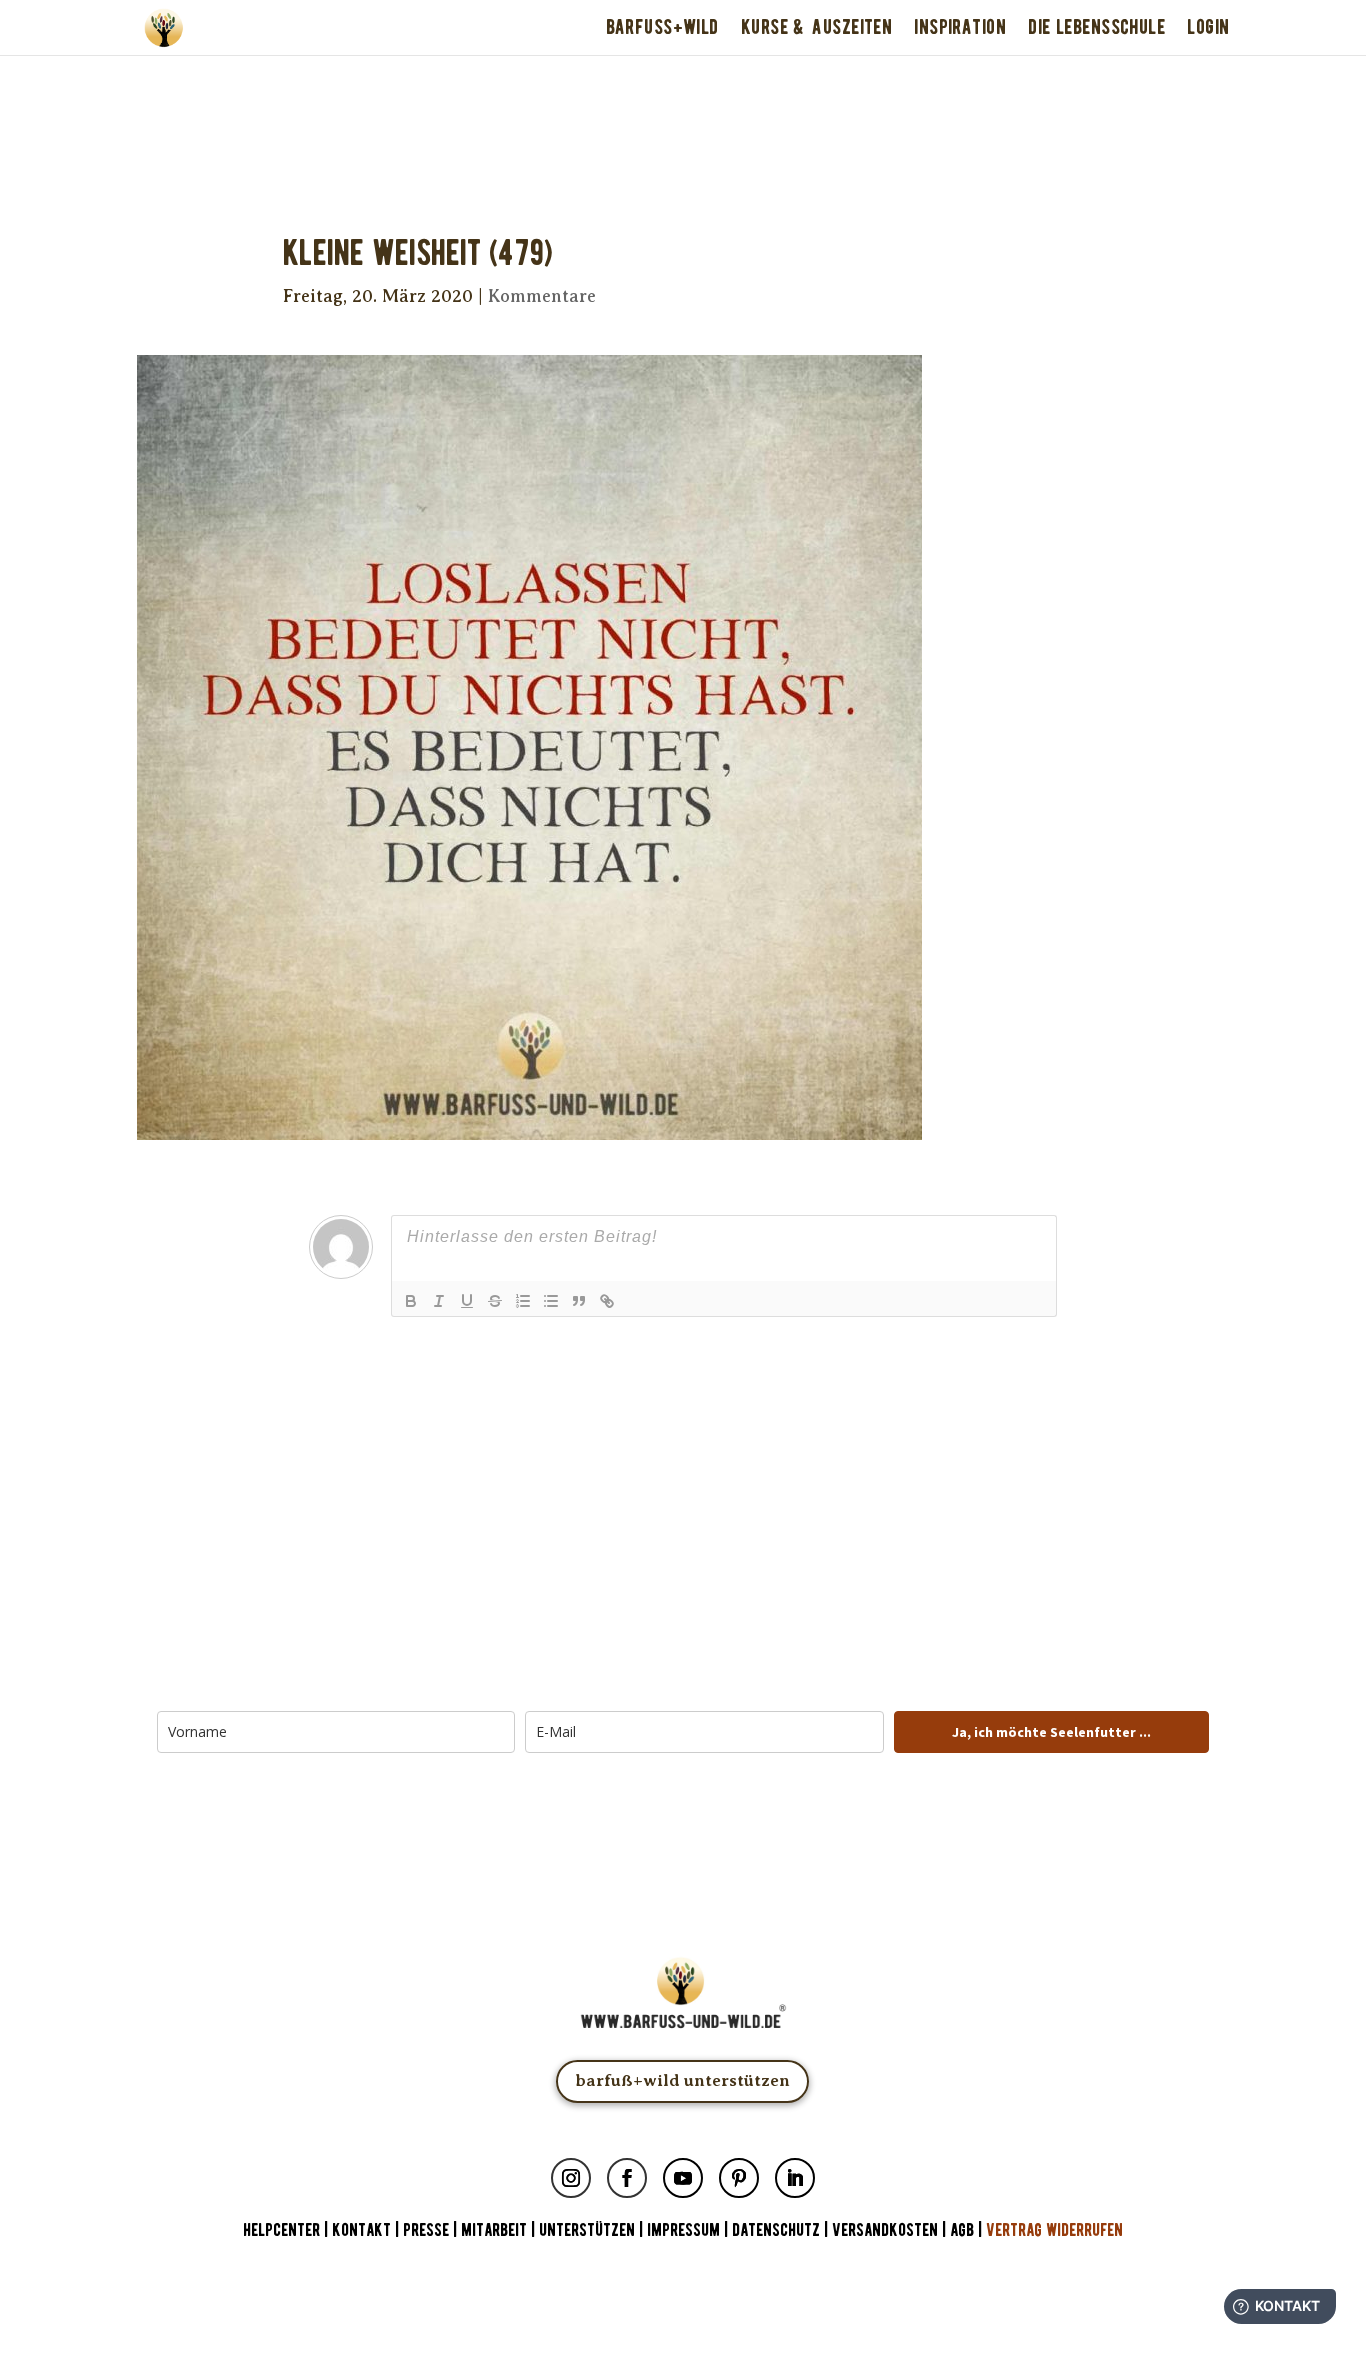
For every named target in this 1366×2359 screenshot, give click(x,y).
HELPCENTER (281, 2230)
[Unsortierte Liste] (551, 1301)
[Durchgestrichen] (495, 1301)
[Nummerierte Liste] (523, 1301)
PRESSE (426, 2230)
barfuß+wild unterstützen (682, 2080)
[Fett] (411, 1301)
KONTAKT (363, 2230)
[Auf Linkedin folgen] (795, 2178)
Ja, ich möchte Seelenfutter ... (1051, 1732)
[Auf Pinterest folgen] (739, 2178)
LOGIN (1208, 27)
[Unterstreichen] (467, 1301)
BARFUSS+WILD (662, 27)
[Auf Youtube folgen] (683, 2178)
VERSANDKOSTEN (885, 2230)
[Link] (607, 1301)
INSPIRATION (960, 27)
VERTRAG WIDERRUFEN (1054, 2230)
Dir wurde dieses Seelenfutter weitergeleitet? (682, 82)
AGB (962, 2230)
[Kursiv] (439, 1301)
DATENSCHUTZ (776, 2230)
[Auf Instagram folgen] (571, 2178)
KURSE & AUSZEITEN (816, 27)
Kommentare (542, 296)
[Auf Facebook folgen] (627, 2178)
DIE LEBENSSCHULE (1096, 27)
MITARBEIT (494, 2230)
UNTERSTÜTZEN (587, 2230)
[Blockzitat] (579, 1301)
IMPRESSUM (683, 2230)
